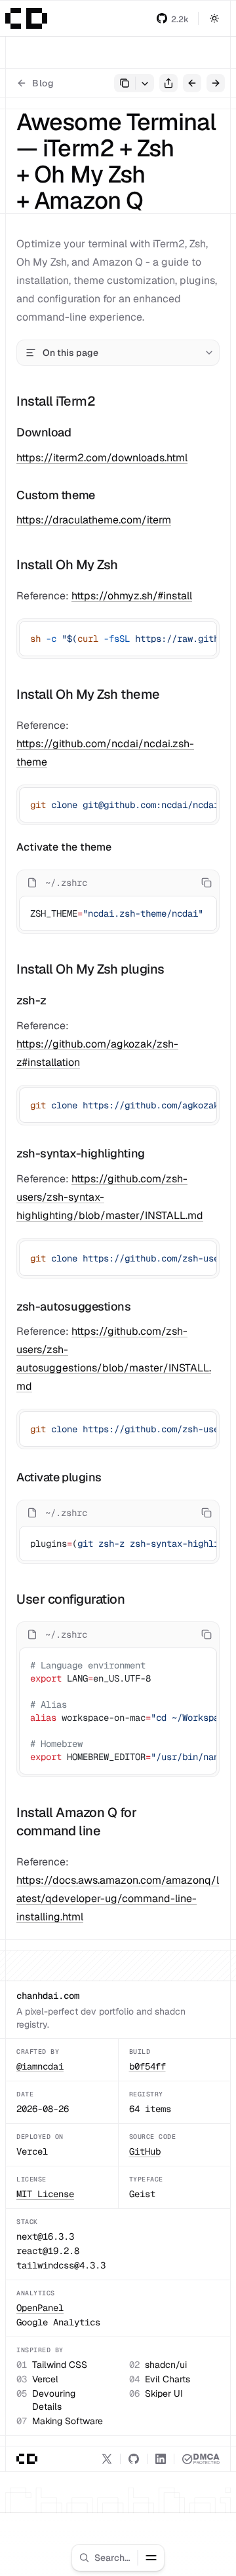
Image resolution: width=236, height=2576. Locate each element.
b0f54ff (147, 2066)
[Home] (26, 18)
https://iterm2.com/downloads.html (102, 458)
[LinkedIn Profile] (161, 2459)
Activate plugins (59, 1477)
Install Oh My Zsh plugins (90, 969)
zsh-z (31, 1000)
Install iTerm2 (56, 401)
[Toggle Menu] (151, 2558)
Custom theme (56, 495)
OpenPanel (40, 2308)
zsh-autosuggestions (73, 1306)
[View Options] (145, 83)
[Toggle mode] (214, 18)
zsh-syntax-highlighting (81, 1153)
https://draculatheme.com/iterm (94, 520)
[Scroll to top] (215, 2560)
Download (44, 432)
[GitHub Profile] (134, 2459)
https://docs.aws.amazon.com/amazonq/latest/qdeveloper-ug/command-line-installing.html (118, 1898)
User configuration (70, 1599)
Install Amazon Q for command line (76, 1822)
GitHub (145, 2151)
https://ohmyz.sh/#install (132, 596)
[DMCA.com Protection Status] (201, 2459)
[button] (173, 18)
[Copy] (205, 633)
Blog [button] (43, 83)
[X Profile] (107, 2459)
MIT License (45, 2194)
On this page (70, 353)
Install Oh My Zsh (67, 565)
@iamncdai (40, 2066)
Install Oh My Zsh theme (88, 694)
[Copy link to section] (107, 401)
